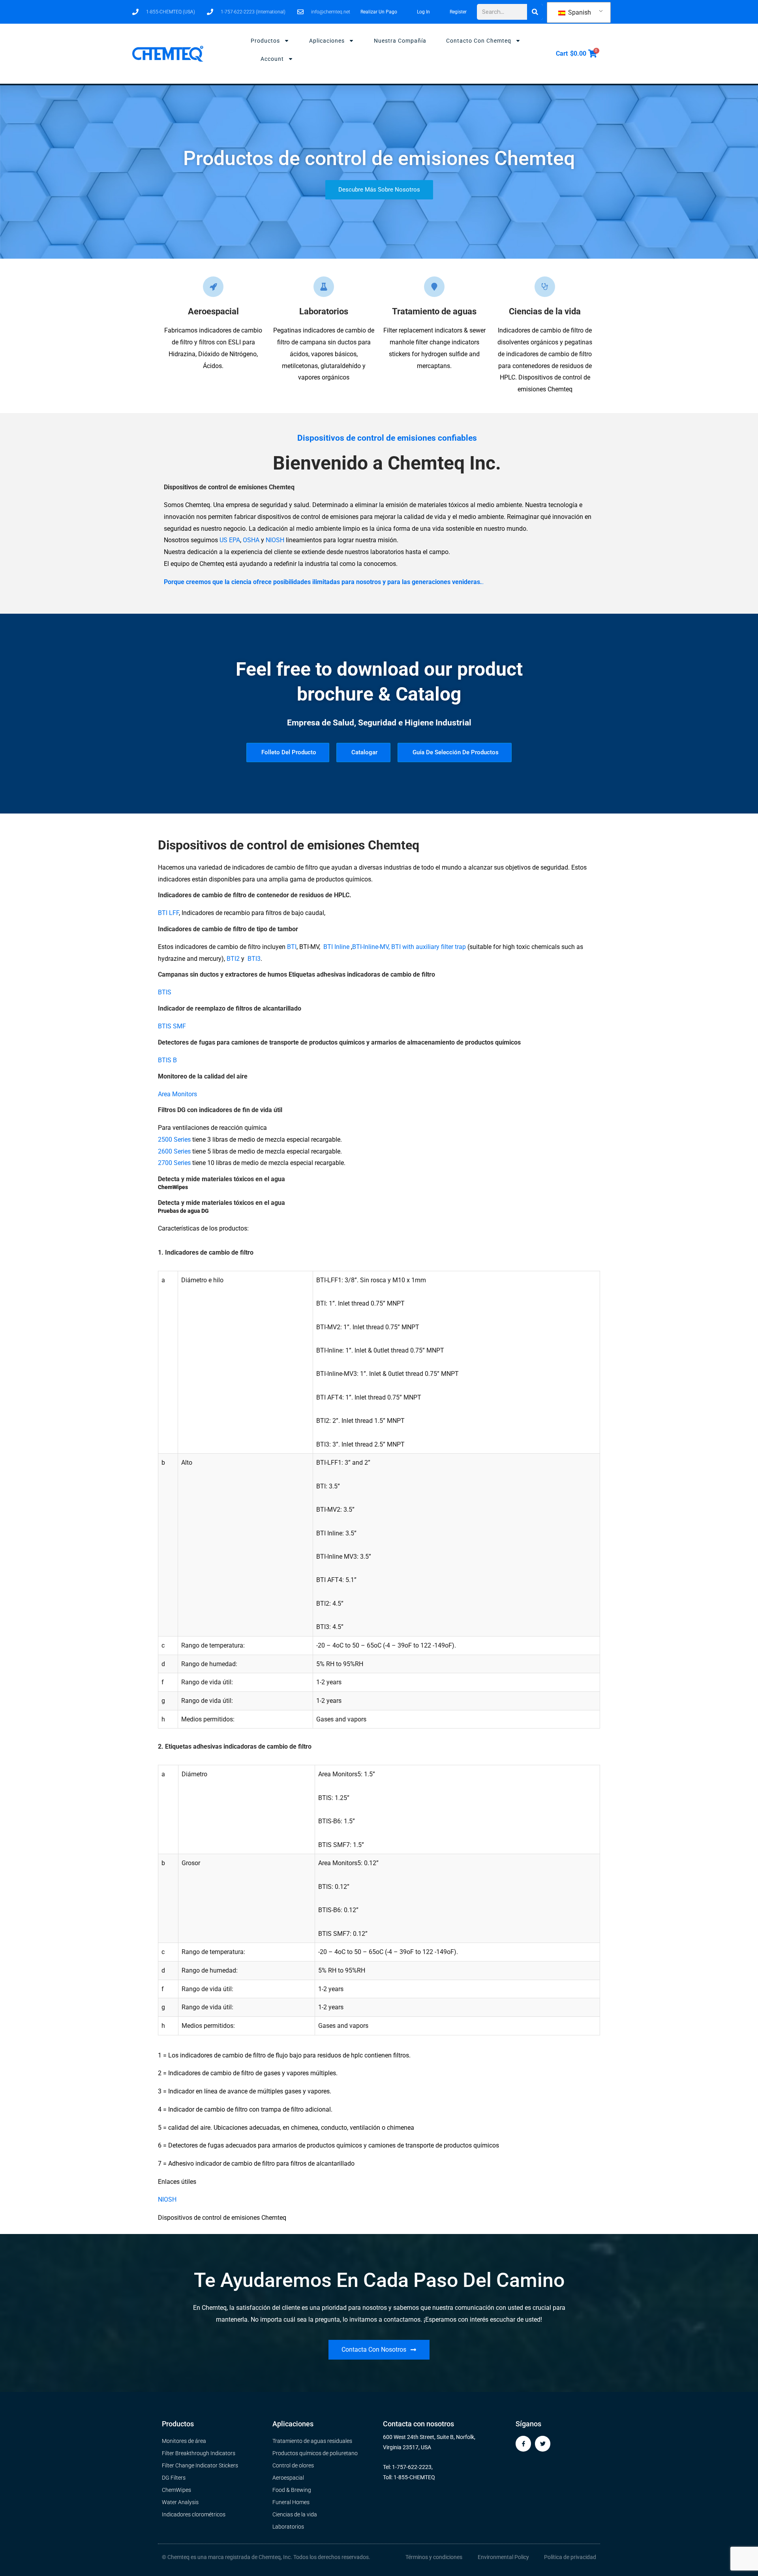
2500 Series (174, 1140)
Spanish (579, 12)
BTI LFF (168, 913)
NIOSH (275, 540)
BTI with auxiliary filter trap (429, 947)
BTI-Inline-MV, (371, 947)
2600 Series (174, 1151)
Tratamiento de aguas (434, 311)
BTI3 (254, 959)
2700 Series (174, 1163)
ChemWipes (173, 1187)
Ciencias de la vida (545, 311)
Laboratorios (324, 311)
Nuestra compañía (400, 41)
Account (272, 59)
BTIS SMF (172, 1026)
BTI (292, 947)
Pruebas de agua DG (183, 1211)
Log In (423, 12)
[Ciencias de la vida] (545, 287)
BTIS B (167, 1060)
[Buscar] (535, 12)
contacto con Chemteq (479, 41)
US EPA (230, 540)
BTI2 (233, 959)
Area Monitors (177, 1094)
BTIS (165, 992)
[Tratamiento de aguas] (434, 287)
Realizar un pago (379, 12)
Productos (265, 41)
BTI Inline (336, 947)
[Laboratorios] (324, 287)
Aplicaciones (327, 41)
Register (458, 12)
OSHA (251, 540)
